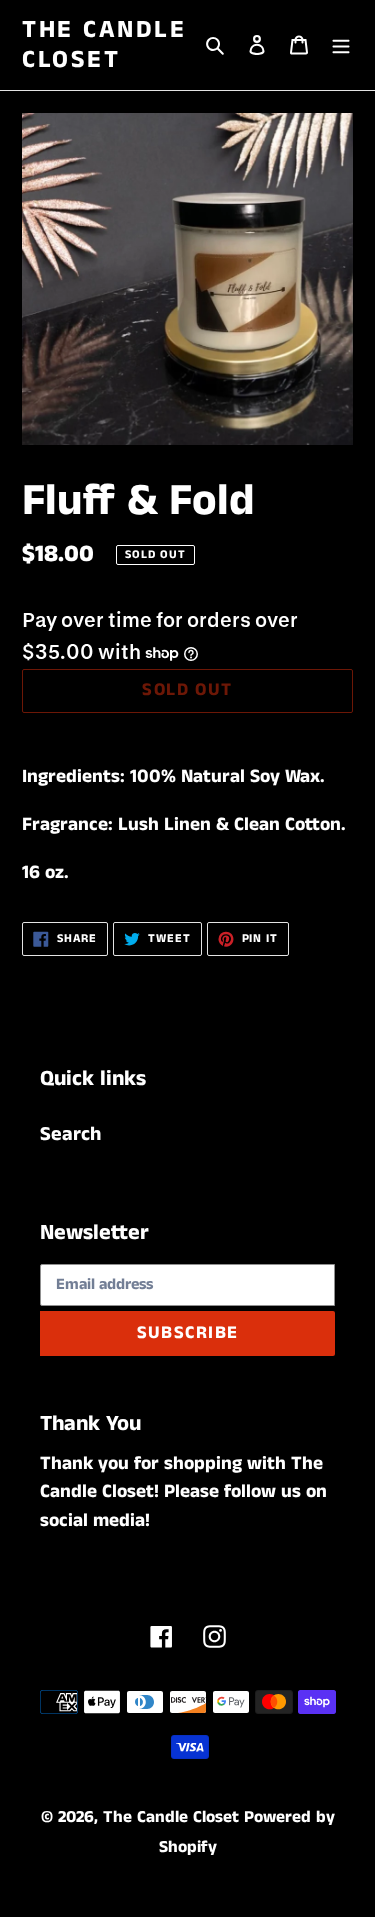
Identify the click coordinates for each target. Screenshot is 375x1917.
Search (70, 1134)
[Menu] (341, 45)
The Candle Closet (104, 45)
